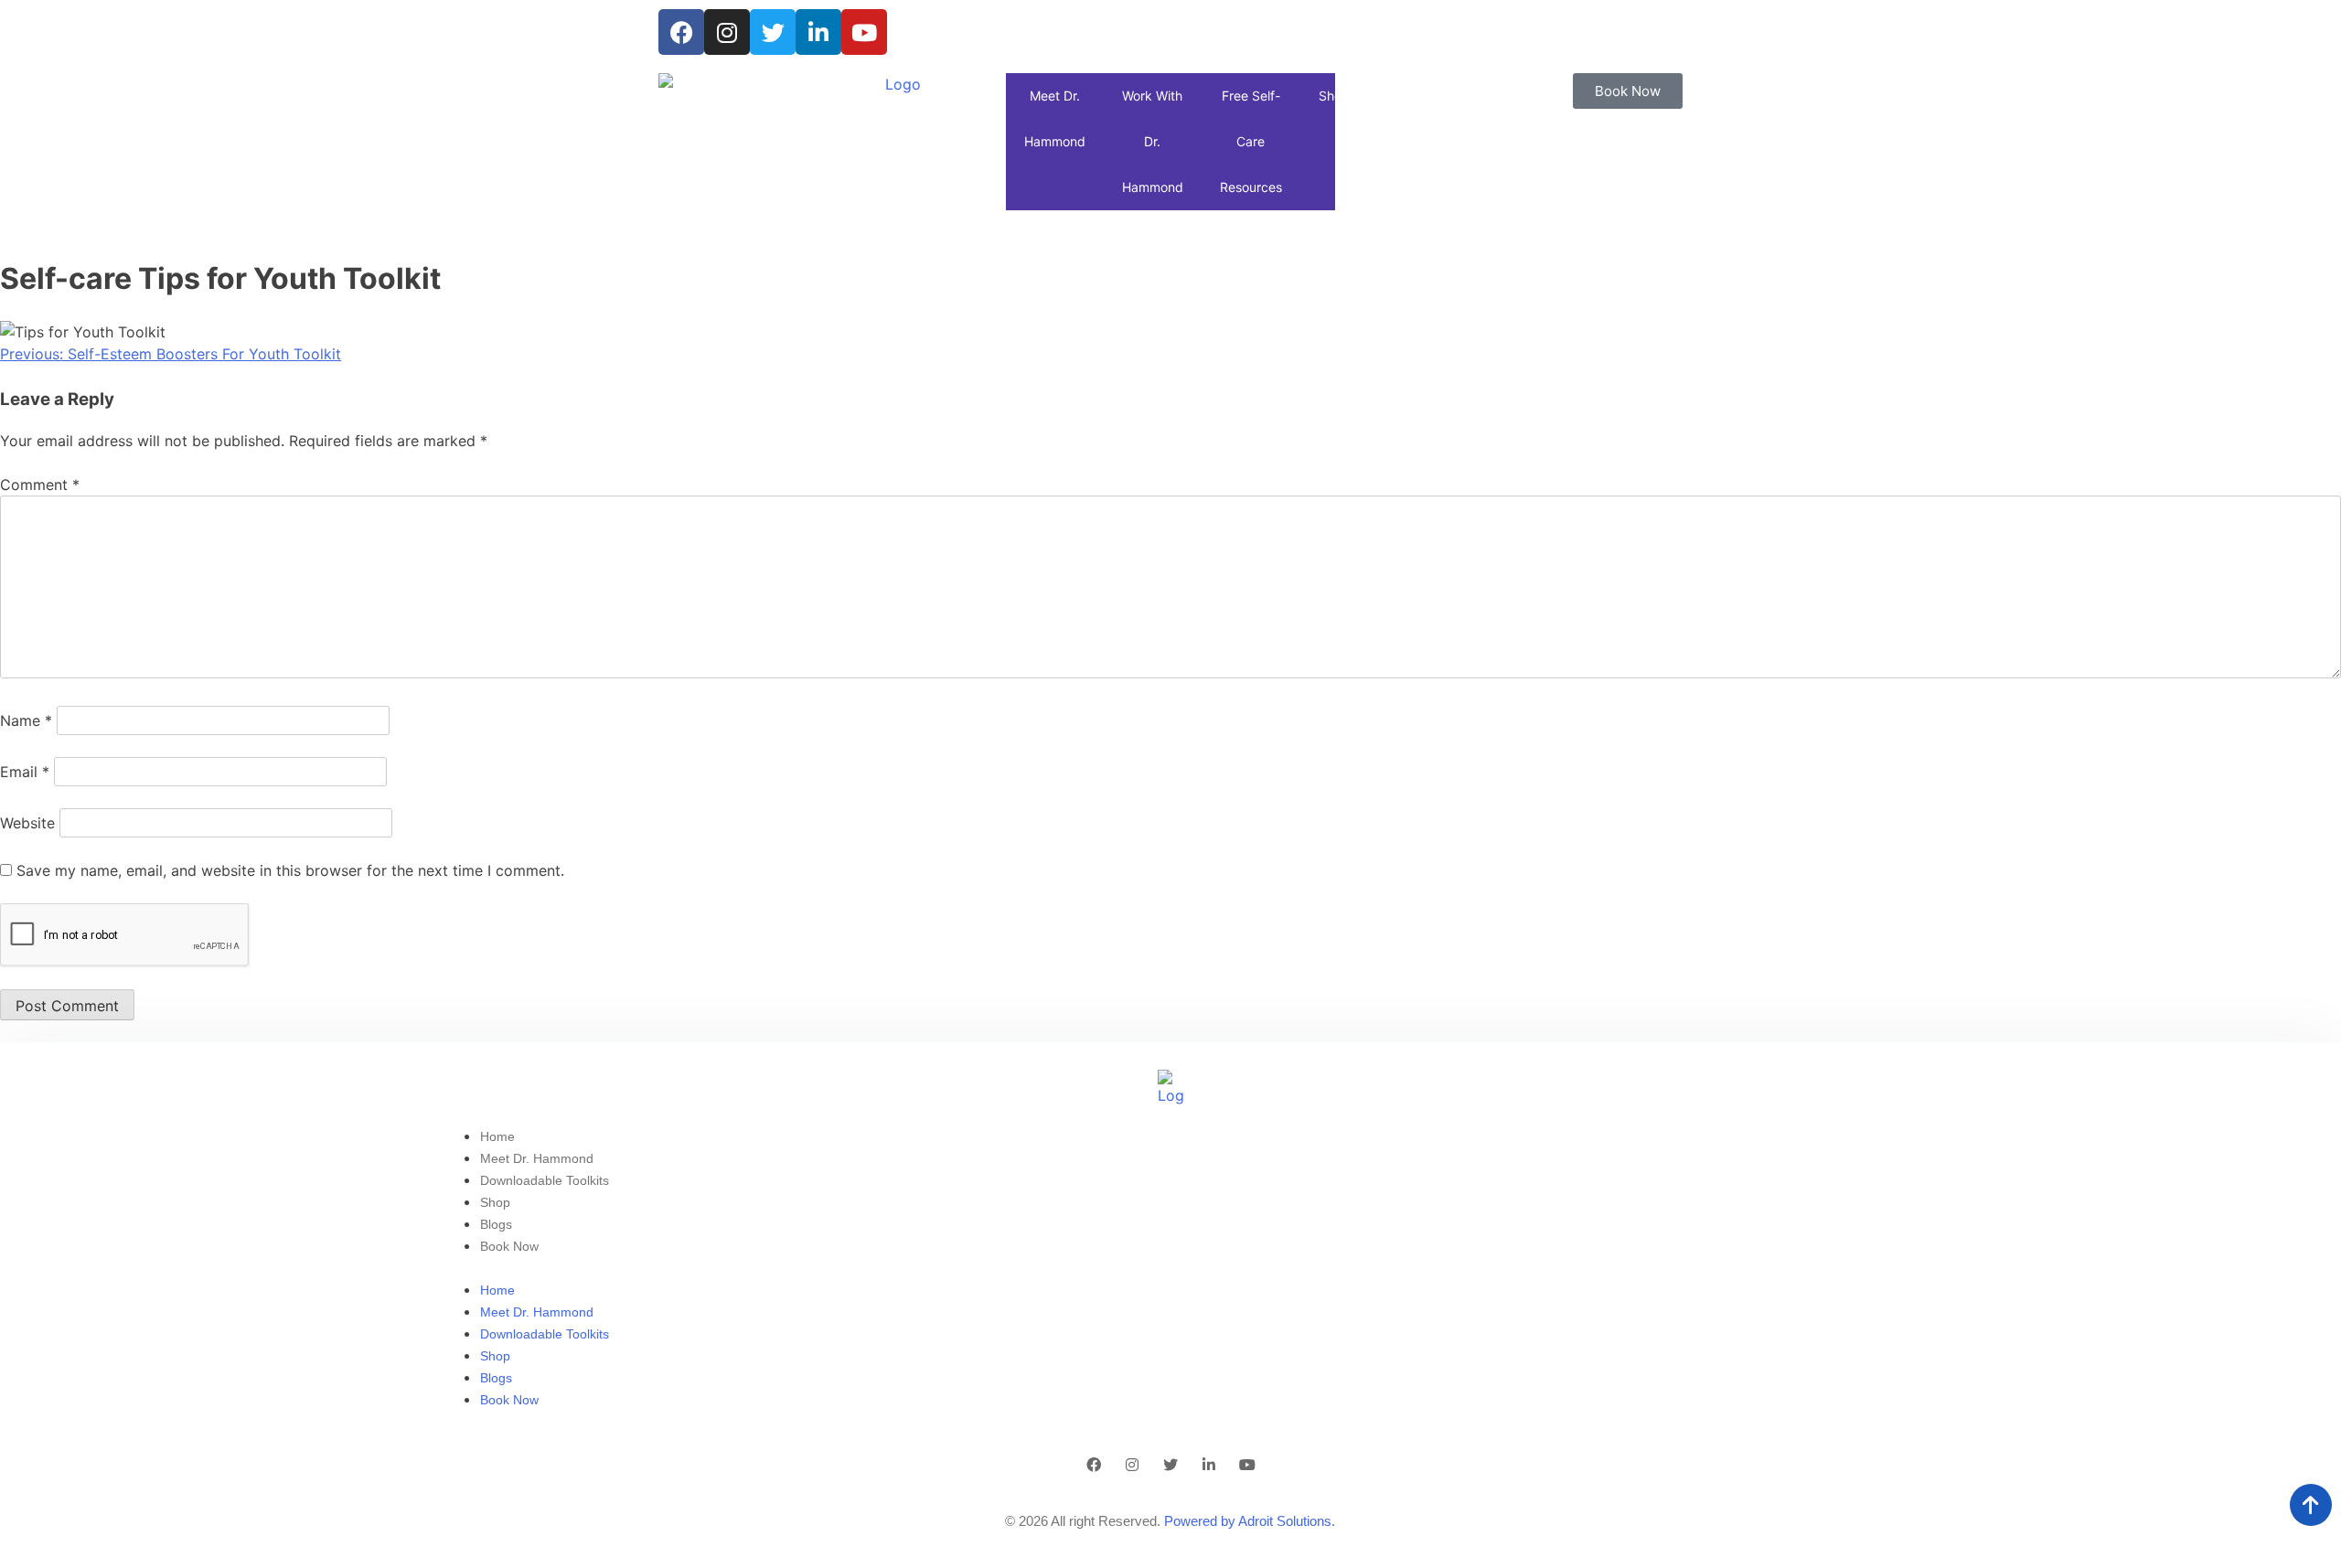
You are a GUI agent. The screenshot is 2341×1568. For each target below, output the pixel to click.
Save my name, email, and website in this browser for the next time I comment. (290, 870)
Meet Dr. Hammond (1055, 118)
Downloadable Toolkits (545, 1180)
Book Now (509, 1246)
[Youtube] (864, 32)
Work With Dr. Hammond (1153, 141)
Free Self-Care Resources (1251, 141)
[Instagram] (727, 32)
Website (27, 823)
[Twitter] (773, 32)
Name (26, 720)
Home (497, 1136)
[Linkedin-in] (818, 32)
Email (25, 772)
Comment (40, 485)
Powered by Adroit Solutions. (1250, 1521)
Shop (1334, 96)
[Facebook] (681, 32)
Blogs (496, 1224)
